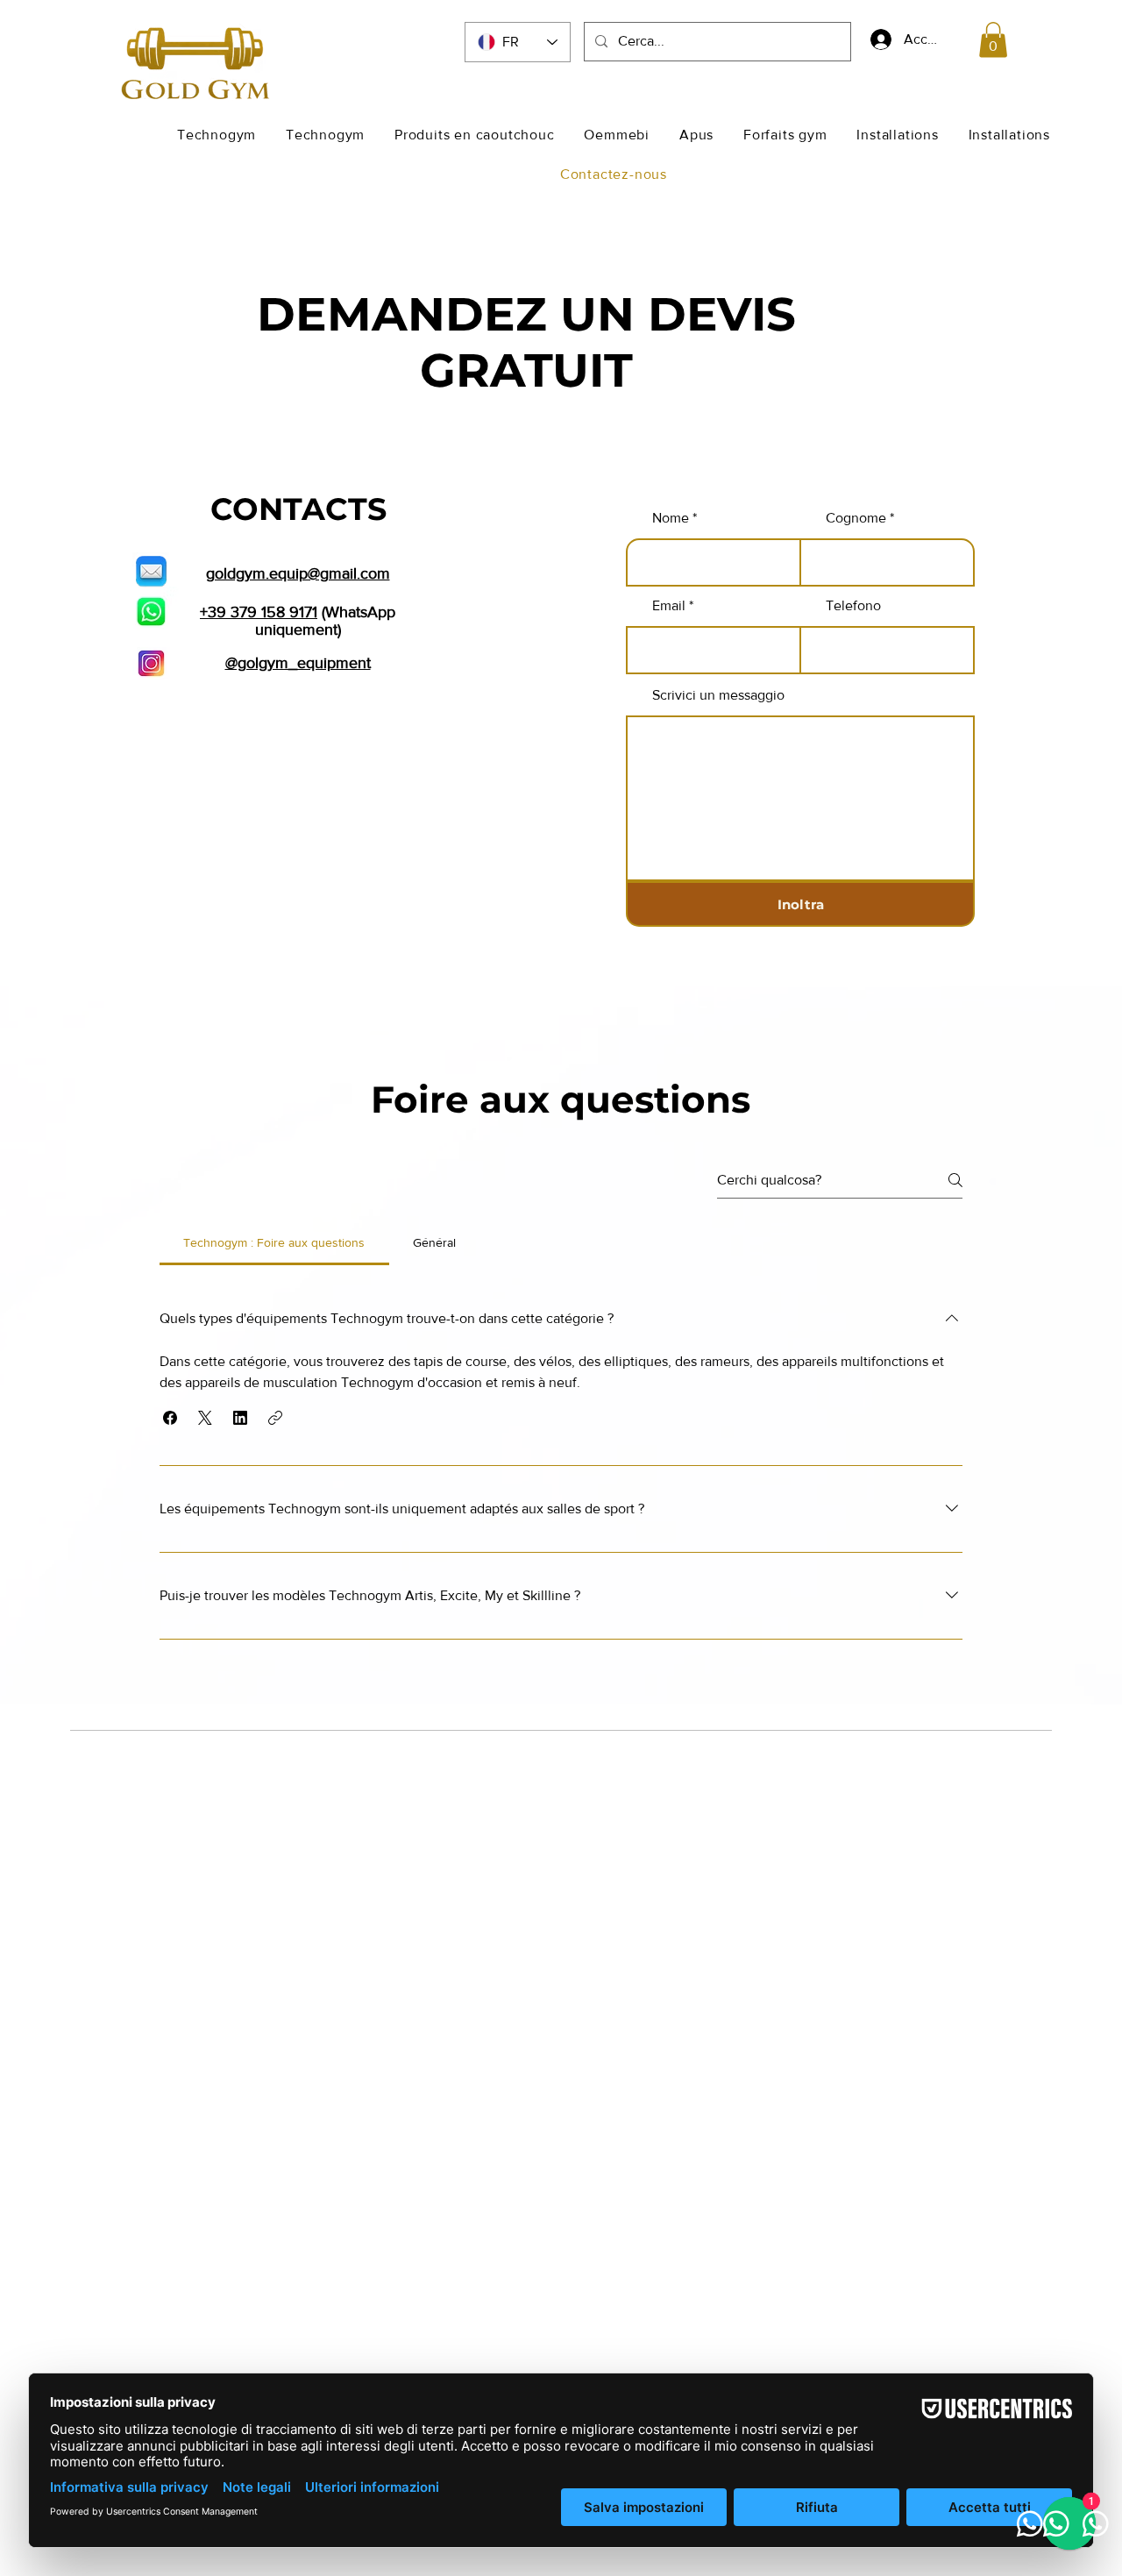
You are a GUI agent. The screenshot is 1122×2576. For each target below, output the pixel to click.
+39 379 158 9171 (259, 612)
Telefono (853, 606)
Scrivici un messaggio (718, 695)
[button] (993, 40)
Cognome (856, 518)
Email (669, 606)
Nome (671, 518)
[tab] (274, 1242)
